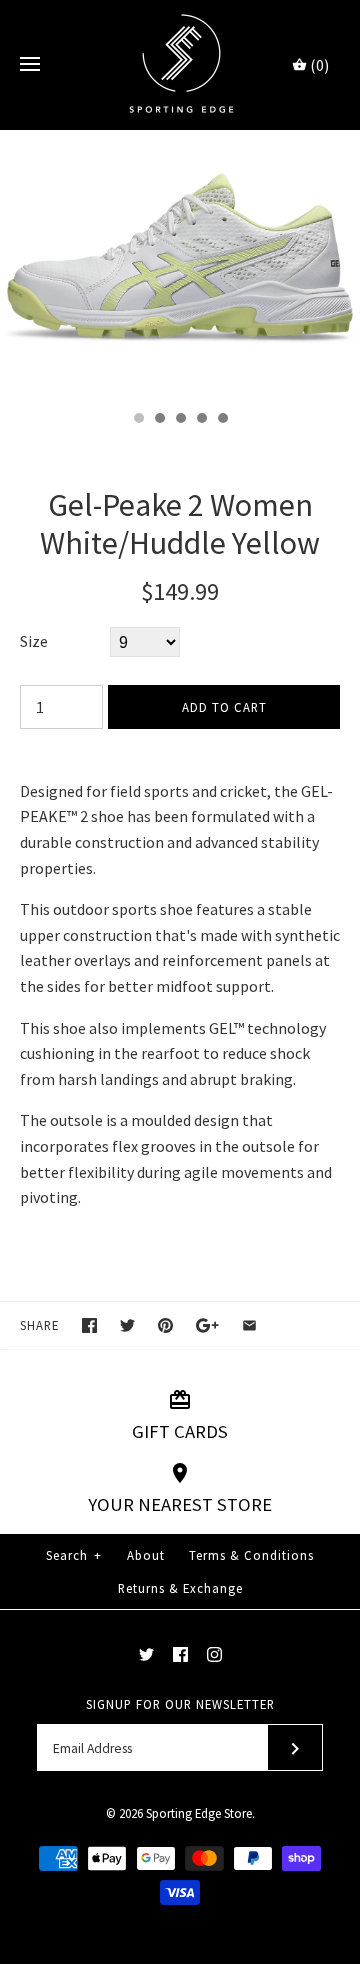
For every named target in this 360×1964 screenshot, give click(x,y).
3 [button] (180, 420)
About (146, 1555)
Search (74, 1555)
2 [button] (159, 420)
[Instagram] (214, 1654)
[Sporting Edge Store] (180, 64)
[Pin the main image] (165, 1325)
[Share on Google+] (207, 1325)
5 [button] (222, 420)
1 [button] (138, 420)
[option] (180, 265)
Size (34, 641)
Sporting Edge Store (199, 1813)
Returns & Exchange (180, 1588)
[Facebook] (180, 1654)
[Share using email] (249, 1325)
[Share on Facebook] (89, 1325)
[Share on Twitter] (127, 1325)
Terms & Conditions (251, 1555)
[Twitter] (146, 1654)
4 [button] (201, 420)
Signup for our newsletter (180, 1704)
